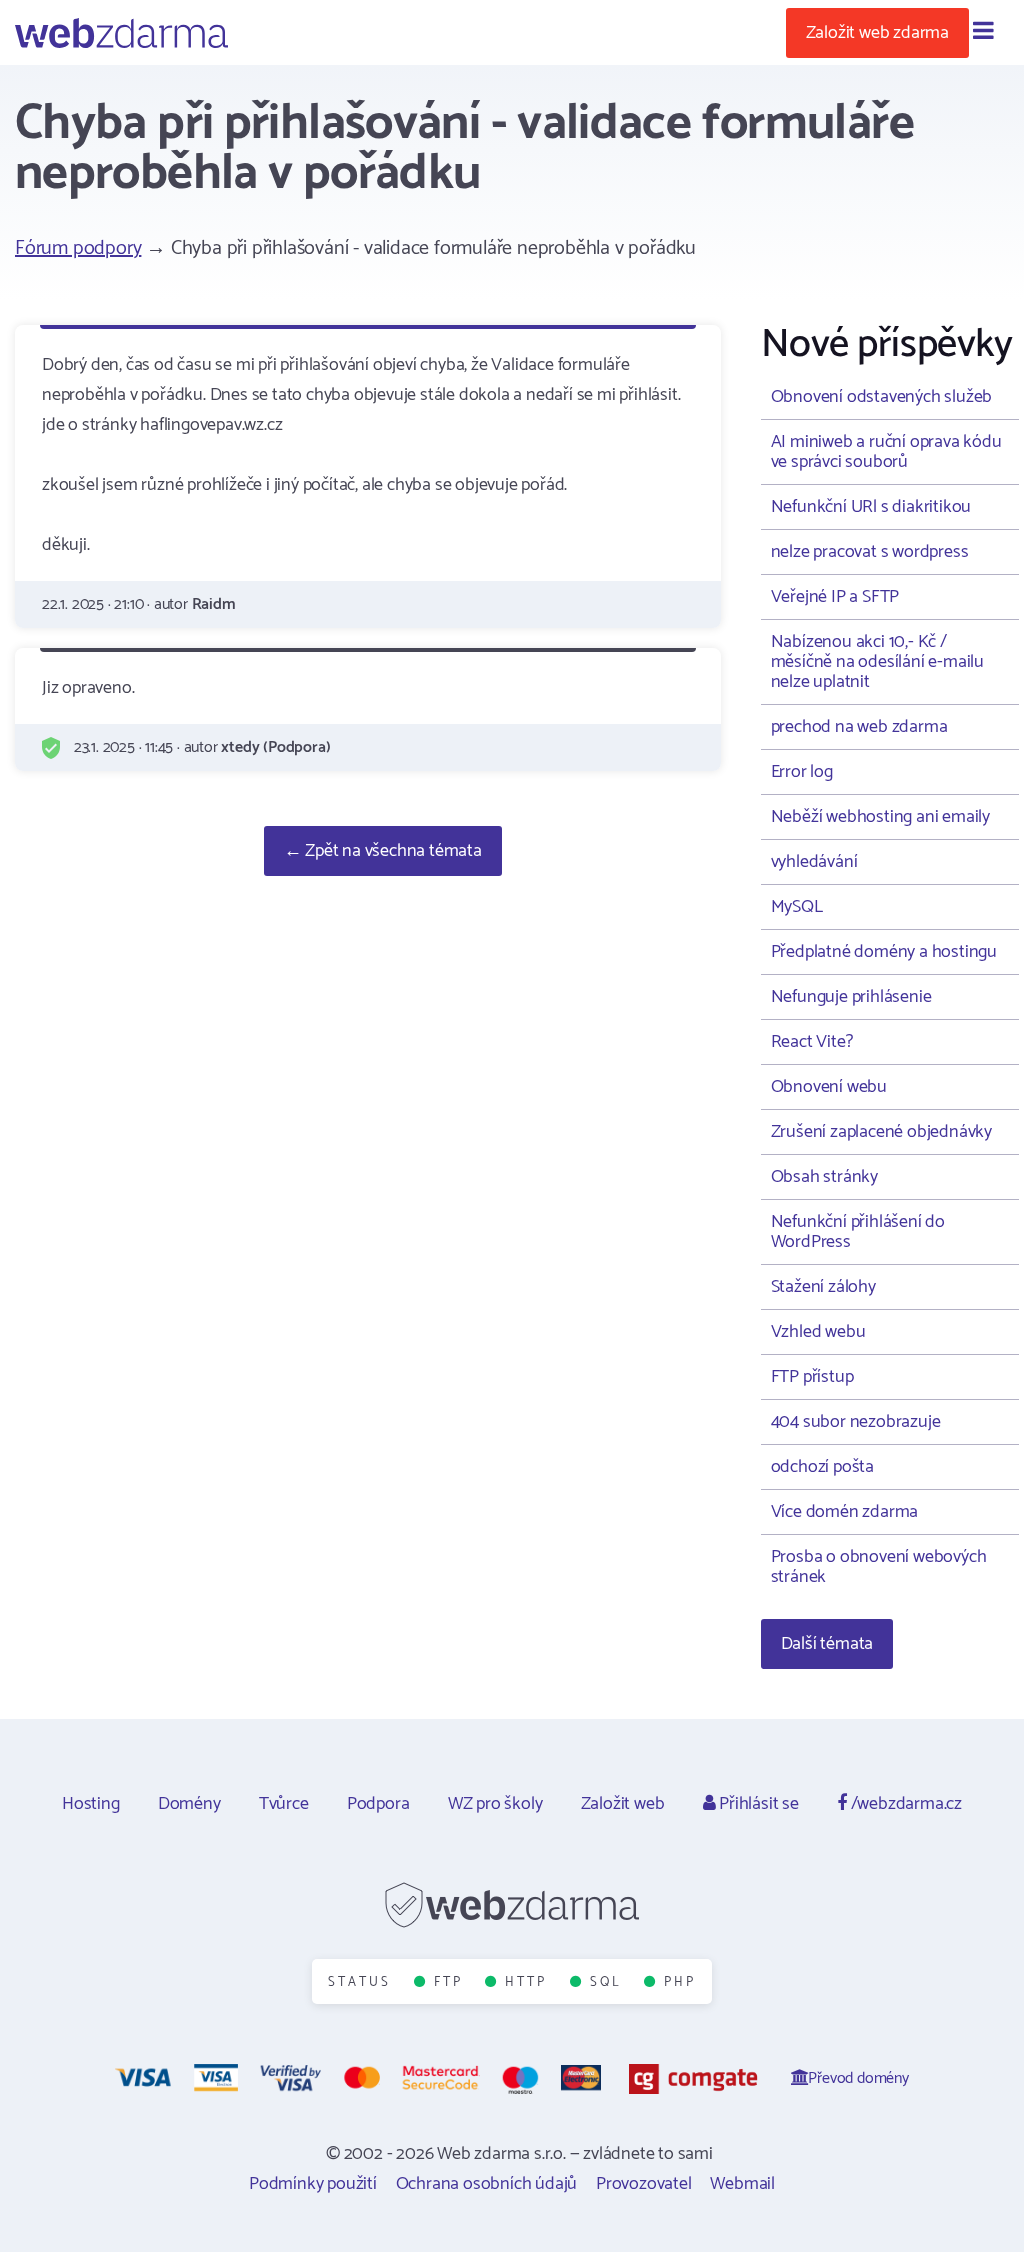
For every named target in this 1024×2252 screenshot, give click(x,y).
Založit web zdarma (877, 33)
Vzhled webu (818, 1332)
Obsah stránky (824, 1177)
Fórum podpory (78, 248)
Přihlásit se (756, 1804)
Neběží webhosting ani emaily (880, 817)
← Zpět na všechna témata (383, 851)
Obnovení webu (829, 1087)
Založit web (623, 1804)
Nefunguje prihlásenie (851, 997)
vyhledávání (814, 862)
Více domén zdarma (845, 1512)
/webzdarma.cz (904, 1804)
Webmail (742, 2184)
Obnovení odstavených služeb (882, 397)
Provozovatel (644, 2184)
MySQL (797, 907)
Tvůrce (284, 1804)
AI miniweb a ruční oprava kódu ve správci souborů (886, 452)
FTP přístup (812, 1377)
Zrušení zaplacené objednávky (881, 1132)
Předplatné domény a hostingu (884, 952)
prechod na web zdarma (859, 727)
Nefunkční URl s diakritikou (871, 507)
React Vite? (812, 1042)
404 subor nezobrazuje (856, 1422)
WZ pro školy (495, 1804)
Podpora (378, 1804)
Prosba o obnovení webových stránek (879, 1567)
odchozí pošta (822, 1467)
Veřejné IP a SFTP (835, 597)
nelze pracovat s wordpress (870, 552)
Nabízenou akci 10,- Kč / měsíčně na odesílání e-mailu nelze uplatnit (877, 662)
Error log (802, 772)
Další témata (827, 1644)
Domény (189, 1804)
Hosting (91, 1804)
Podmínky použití (313, 2184)
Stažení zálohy (823, 1287)
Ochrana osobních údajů (487, 2184)
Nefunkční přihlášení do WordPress (858, 1232)
